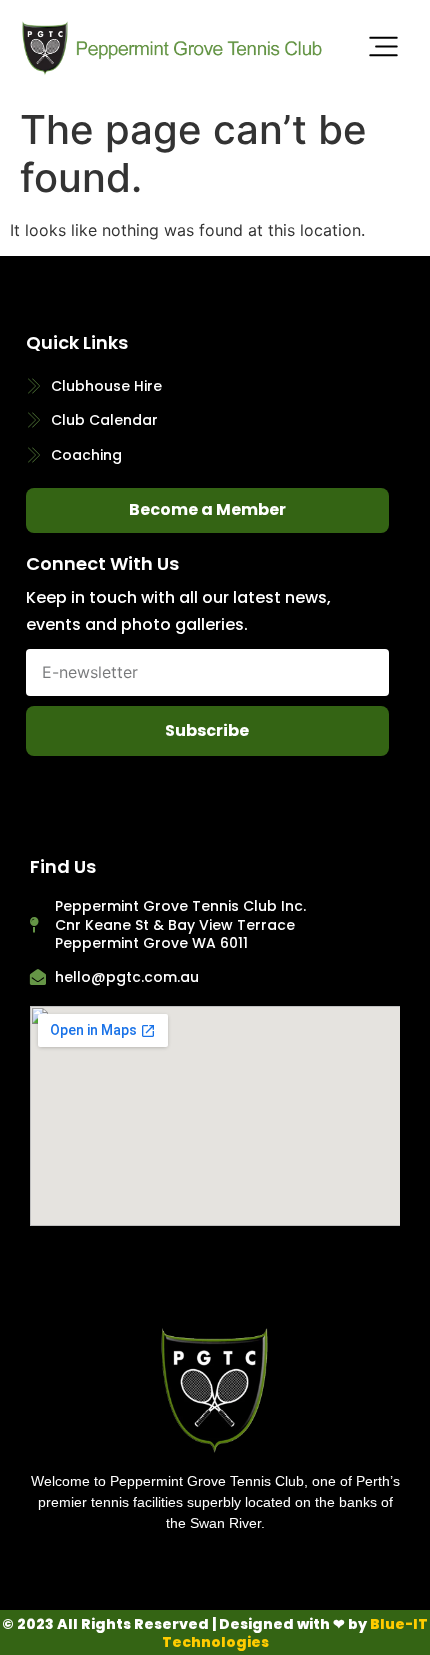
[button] (384, 49)
